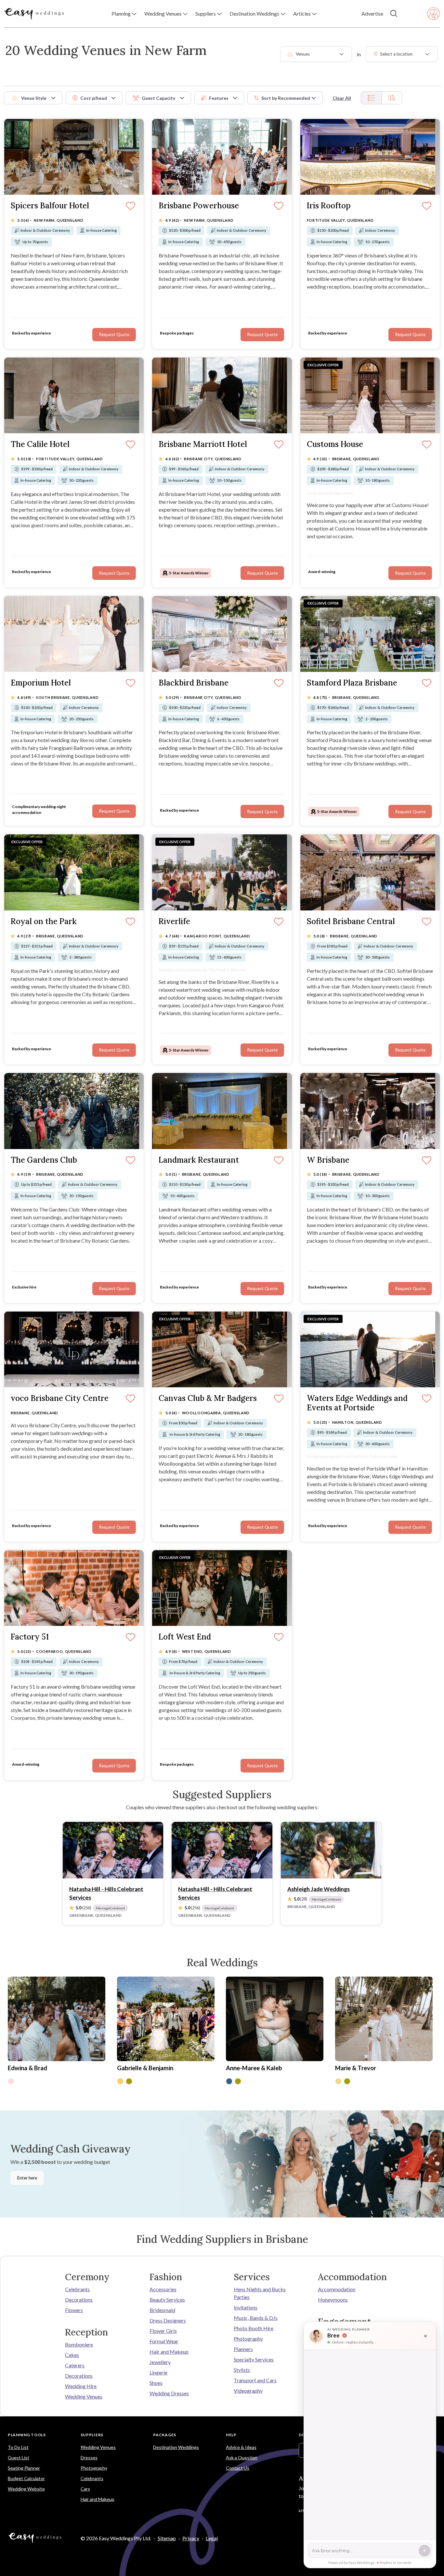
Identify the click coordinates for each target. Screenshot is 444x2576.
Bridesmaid (162, 2310)
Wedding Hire (81, 2386)
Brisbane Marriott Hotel (203, 445)
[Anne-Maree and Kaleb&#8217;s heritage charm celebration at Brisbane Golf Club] (275, 2020)
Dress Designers (168, 2320)
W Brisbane (328, 1160)
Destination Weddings (176, 2447)
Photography (248, 2339)
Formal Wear (164, 2341)
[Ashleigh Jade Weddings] (331, 1850)
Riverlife (174, 922)
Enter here (27, 2178)
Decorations (79, 2300)
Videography (248, 2391)
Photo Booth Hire (254, 2328)
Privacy (191, 2538)
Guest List (19, 2458)
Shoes (156, 2383)
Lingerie (158, 2372)
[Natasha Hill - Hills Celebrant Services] (113, 1850)
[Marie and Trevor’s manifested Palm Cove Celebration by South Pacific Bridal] (384, 2020)
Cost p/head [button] (94, 98)
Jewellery (160, 2362)
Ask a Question (242, 2458)
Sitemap (167, 2538)
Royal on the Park (44, 922)
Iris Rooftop (329, 206)
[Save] (427, 445)
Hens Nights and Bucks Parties (260, 2293)
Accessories (163, 2289)
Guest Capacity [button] (158, 98)
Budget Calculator (26, 2478)
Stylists (242, 2370)
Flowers (74, 2310)
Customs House (335, 445)
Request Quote (410, 573)
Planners (243, 2349)
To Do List (18, 2447)
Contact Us (238, 2468)
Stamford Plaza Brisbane (352, 683)
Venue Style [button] (34, 98)
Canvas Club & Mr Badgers (208, 1399)
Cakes (72, 2355)
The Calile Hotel (40, 445)
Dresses (89, 2458)
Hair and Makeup (169, 2352)
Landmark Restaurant (199, 1160)
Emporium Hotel (41, 683)
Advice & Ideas (241, 2447)
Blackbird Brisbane (194, 683)
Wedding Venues (84, 2396)
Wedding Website (26, 2489)
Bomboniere (79, 2344)
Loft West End (185, 1637)
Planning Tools (27, 2435)
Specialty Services (254, 2359)
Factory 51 (30, 1637)
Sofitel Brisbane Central (351, 922)
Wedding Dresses (169, 2393)
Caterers (75, 2365)
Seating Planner (24, 2468)
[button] (124, 14)
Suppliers (92, 2435)
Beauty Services (167, 2300)
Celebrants (77, 2289)
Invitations (246, 2307)
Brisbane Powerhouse (199, 206)
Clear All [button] (342, 98)
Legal (212, 2538)
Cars (85, 2489)
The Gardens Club (44, 1160)
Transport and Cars (255, 2380)
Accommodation (337, 2289)
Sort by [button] (286, 98)
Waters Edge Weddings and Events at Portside (357, 1403)
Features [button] (219, 98)
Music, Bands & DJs (256, 2318)
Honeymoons (333, 2300)
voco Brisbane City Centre (60, 1399)
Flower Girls (163, 2331)
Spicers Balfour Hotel (50, 206)
